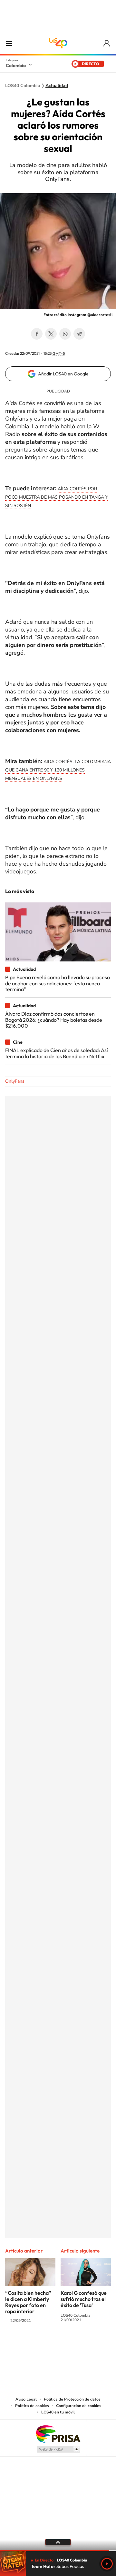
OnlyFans (15, 1081)
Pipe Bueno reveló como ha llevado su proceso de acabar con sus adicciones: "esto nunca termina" (58, 983)
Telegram (79, 334)
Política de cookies (32, 2406)
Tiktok (32, 2346)
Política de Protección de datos (72, 2399)
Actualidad (57, 86)
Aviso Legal (26, 2399)
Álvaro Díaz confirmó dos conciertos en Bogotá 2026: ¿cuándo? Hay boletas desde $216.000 (54, 1020)
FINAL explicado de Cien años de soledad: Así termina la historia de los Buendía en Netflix (57, 1053)
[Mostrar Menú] (9, 43)
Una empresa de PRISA (58, 2434)
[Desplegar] (58, 2542)
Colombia (16, 65)
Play (107, 2564)
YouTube (58, 2346)
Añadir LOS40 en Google (63, 374)
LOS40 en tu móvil (58, 2412)
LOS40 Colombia (58, 43)
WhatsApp (65, 334)
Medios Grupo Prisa (58, 2449)
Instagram (45, 2346)
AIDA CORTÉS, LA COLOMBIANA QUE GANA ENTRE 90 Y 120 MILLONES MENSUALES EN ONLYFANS (58, 770)
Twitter (51, 334)
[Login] (107, 43)
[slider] (58, 2551)
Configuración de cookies (79, 2406)
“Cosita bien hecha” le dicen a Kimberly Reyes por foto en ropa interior (28, 2302)
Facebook (37, 334)
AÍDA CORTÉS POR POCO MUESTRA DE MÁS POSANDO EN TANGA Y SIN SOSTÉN (56, 497)
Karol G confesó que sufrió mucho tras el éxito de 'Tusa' (84, 2299)
